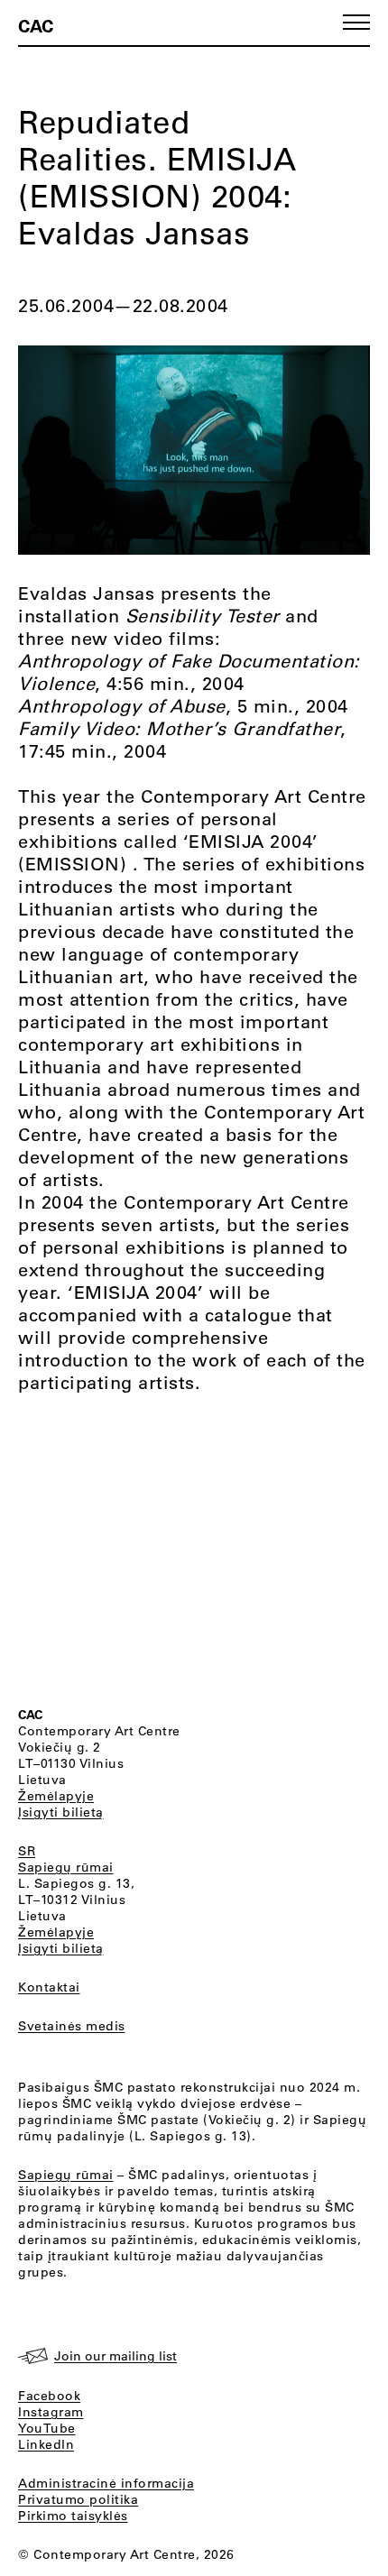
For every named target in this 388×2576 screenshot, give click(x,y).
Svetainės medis (72, 2026)
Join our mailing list (115, 2356)
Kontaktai (49, 1987)
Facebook (49, 2396)
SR (27, 1851)
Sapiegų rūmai (66, 1867)
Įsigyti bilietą (61, 1812)
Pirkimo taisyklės (73, 2516)
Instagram (51, 2412)
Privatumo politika (78, 2499)
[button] (356, 22)
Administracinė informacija (106, 2483)
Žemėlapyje (56, 1796)
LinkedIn (46, 2444)
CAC (36, 25)
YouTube (47, 2428)
